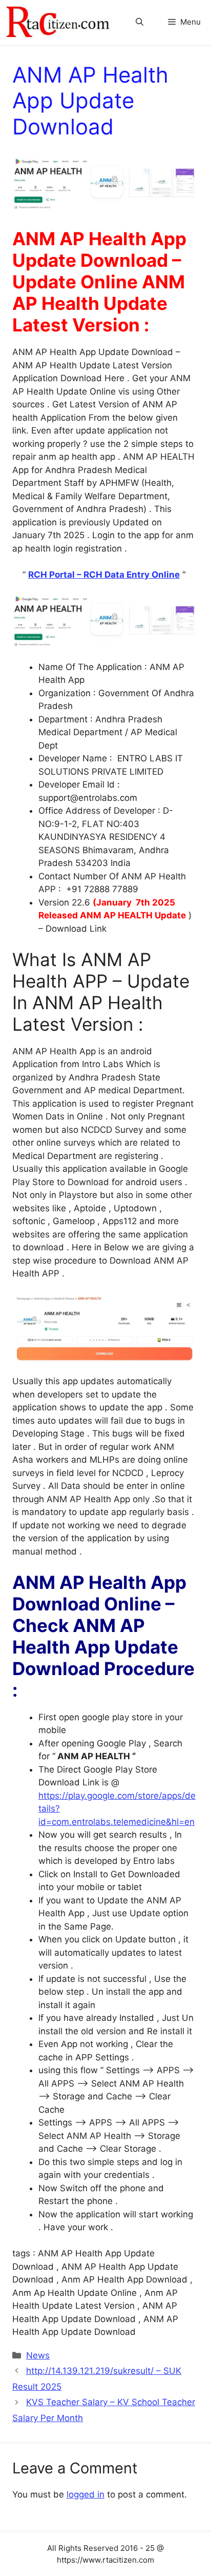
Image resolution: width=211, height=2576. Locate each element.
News (38, 2355)
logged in (86, 2494)
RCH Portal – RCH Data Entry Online (104, 575)
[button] (140, 22)
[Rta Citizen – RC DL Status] (59, 22)
